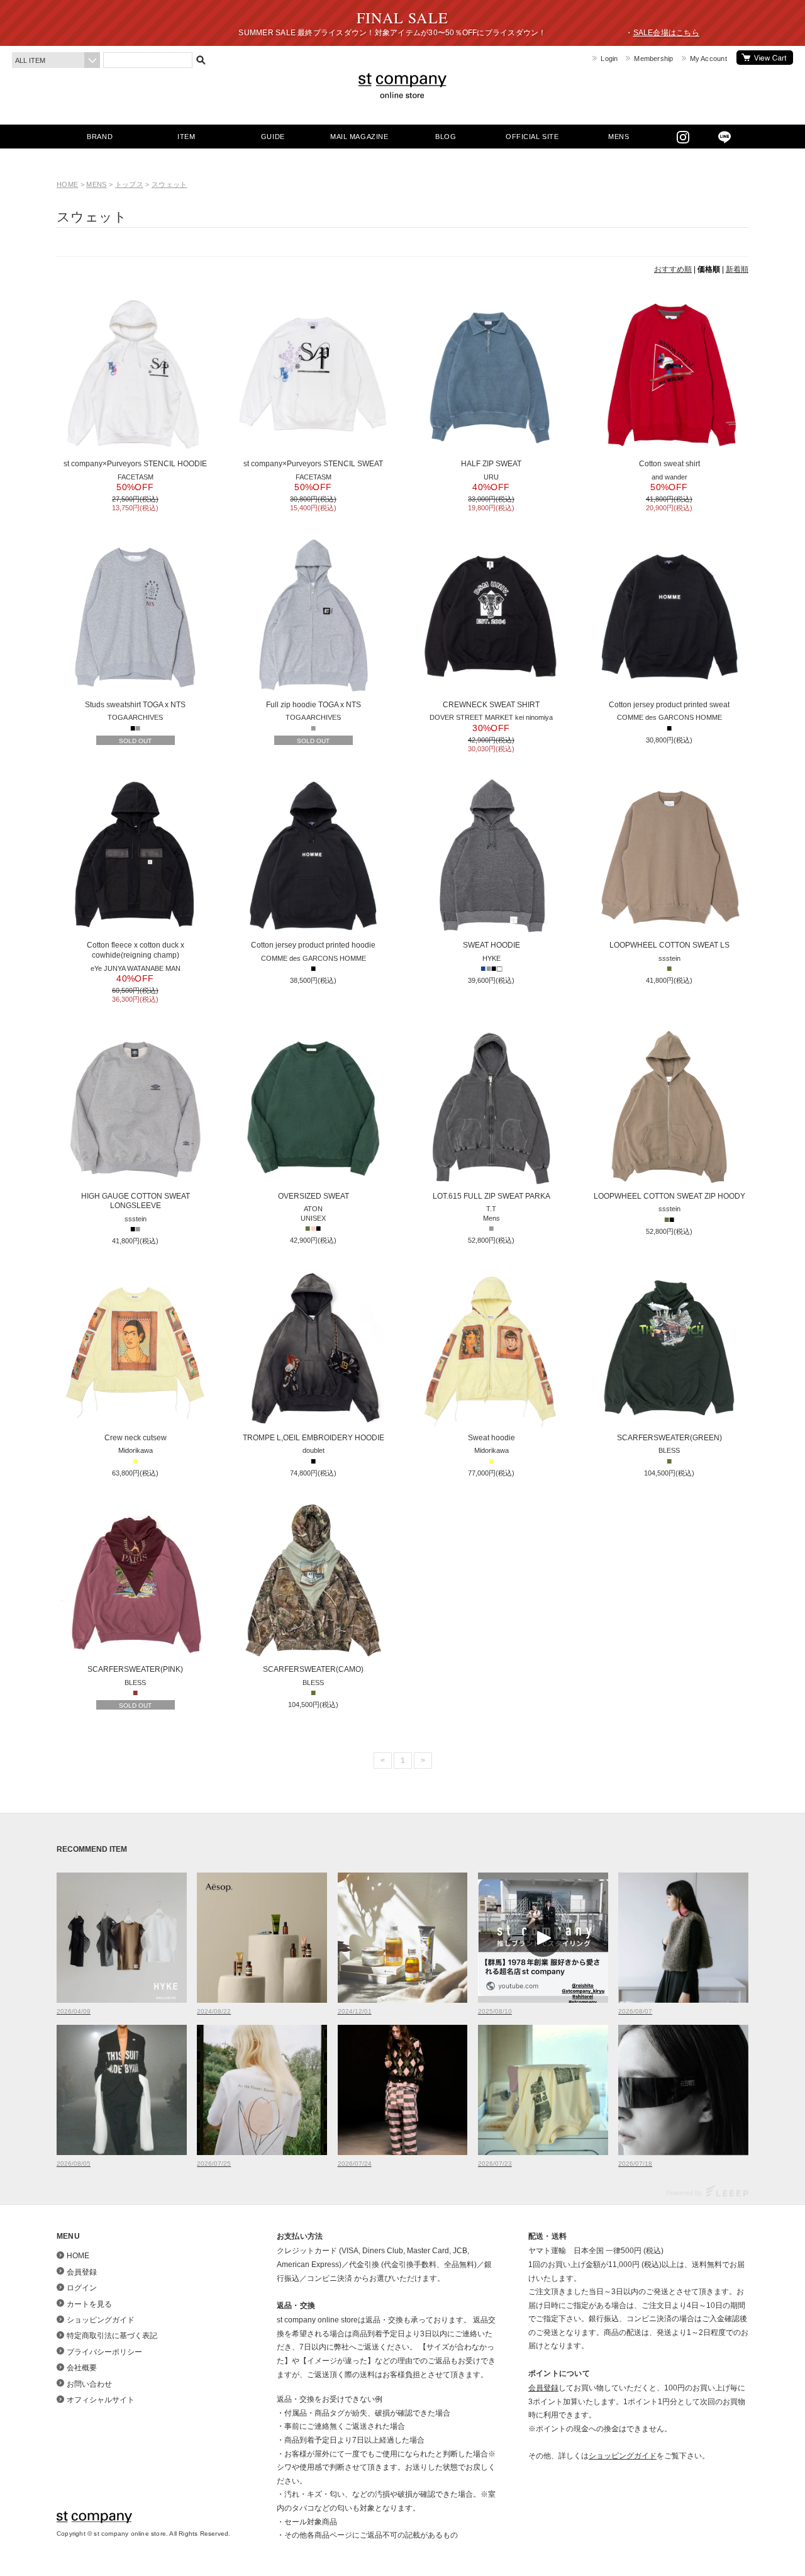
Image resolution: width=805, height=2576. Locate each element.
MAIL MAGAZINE (359, 137)
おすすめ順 (673, 269)
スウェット (169, 184)
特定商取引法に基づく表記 (112, 2336)
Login (609, 59)
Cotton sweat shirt (669, 464)
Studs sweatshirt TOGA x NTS (135, 705)
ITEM (186, 137)
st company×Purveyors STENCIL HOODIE (135, 464)
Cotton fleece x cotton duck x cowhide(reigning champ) (136, 950)
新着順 (737, 269)
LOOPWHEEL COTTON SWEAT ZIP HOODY (669, 1196)
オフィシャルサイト (101, 2400)
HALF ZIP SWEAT (491, 464)
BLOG (446, 137)
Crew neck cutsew (136, 1438)
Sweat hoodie (491, 1438)
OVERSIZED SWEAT (314, 1196)
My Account (708, 59)
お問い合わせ (89, 2384)
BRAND (100, 137)
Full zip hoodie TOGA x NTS (314, 705)
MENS (619, 137)
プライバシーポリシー (104, 2352)
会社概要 (82, 2368)
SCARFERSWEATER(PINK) (135, 1669)
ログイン (82, 2288)
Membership (653, 59)
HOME (67, 184)
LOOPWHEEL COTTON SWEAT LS (669, 945)
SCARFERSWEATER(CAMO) (313, 1669)
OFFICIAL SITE (532, 137)
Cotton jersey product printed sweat (669, 705)
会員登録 (82, 2272)
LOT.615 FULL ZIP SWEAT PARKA (491, 1196)
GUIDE (273, 137)
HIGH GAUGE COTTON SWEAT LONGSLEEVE (136, 1201)
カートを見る (765, 58)
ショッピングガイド (101, 2320)
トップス (129, 184)
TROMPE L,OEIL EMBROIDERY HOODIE (314, 1438)
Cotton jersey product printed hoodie (313, 945)
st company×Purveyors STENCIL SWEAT (313, 464)
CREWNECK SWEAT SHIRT (491, 705)
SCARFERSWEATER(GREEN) (669, 1438)
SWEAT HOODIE (491, 945)
